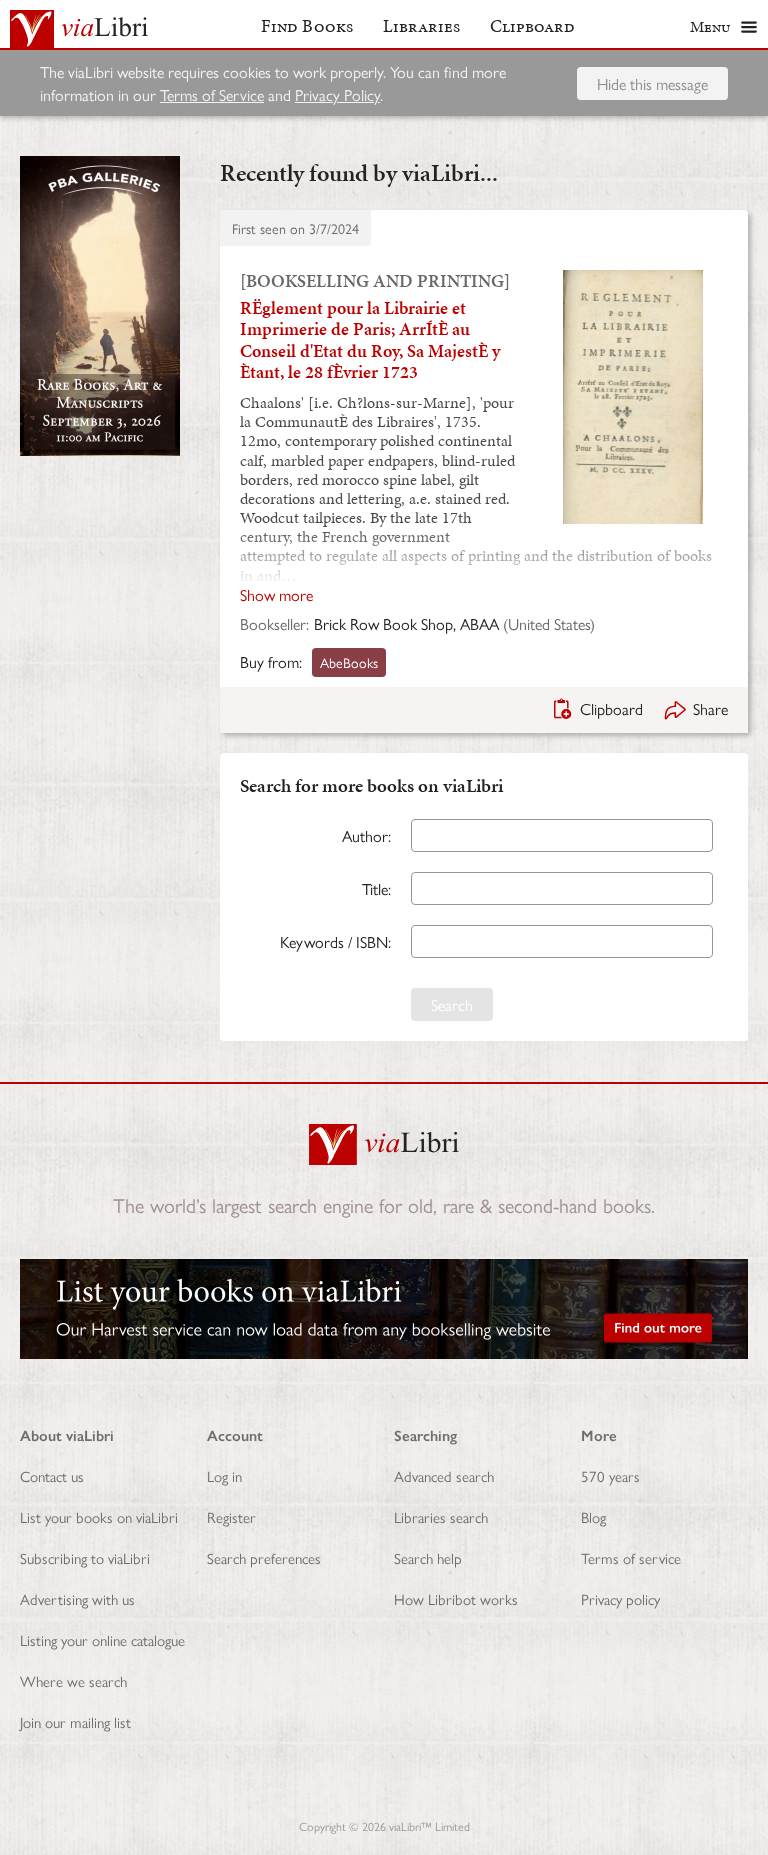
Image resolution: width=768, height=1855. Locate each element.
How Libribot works (456, 1598)
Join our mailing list (75, 1721)
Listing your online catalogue (102, 1639)
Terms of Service (212, 94)
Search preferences (264, 1557)
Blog (593, 1516)
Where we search (73, 1680)
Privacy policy (620, 1598)
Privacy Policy (337, 94)
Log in (224, 1475)
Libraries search (441, 1516)
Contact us (52, 1475)
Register (231, 1516)
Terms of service (631, 1557)
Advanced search (444, 1475)
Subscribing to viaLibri (85, 1557)
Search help (428, 1557)
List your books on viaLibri (99, 1516)
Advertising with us (77, 1598)
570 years (610, 1475)
